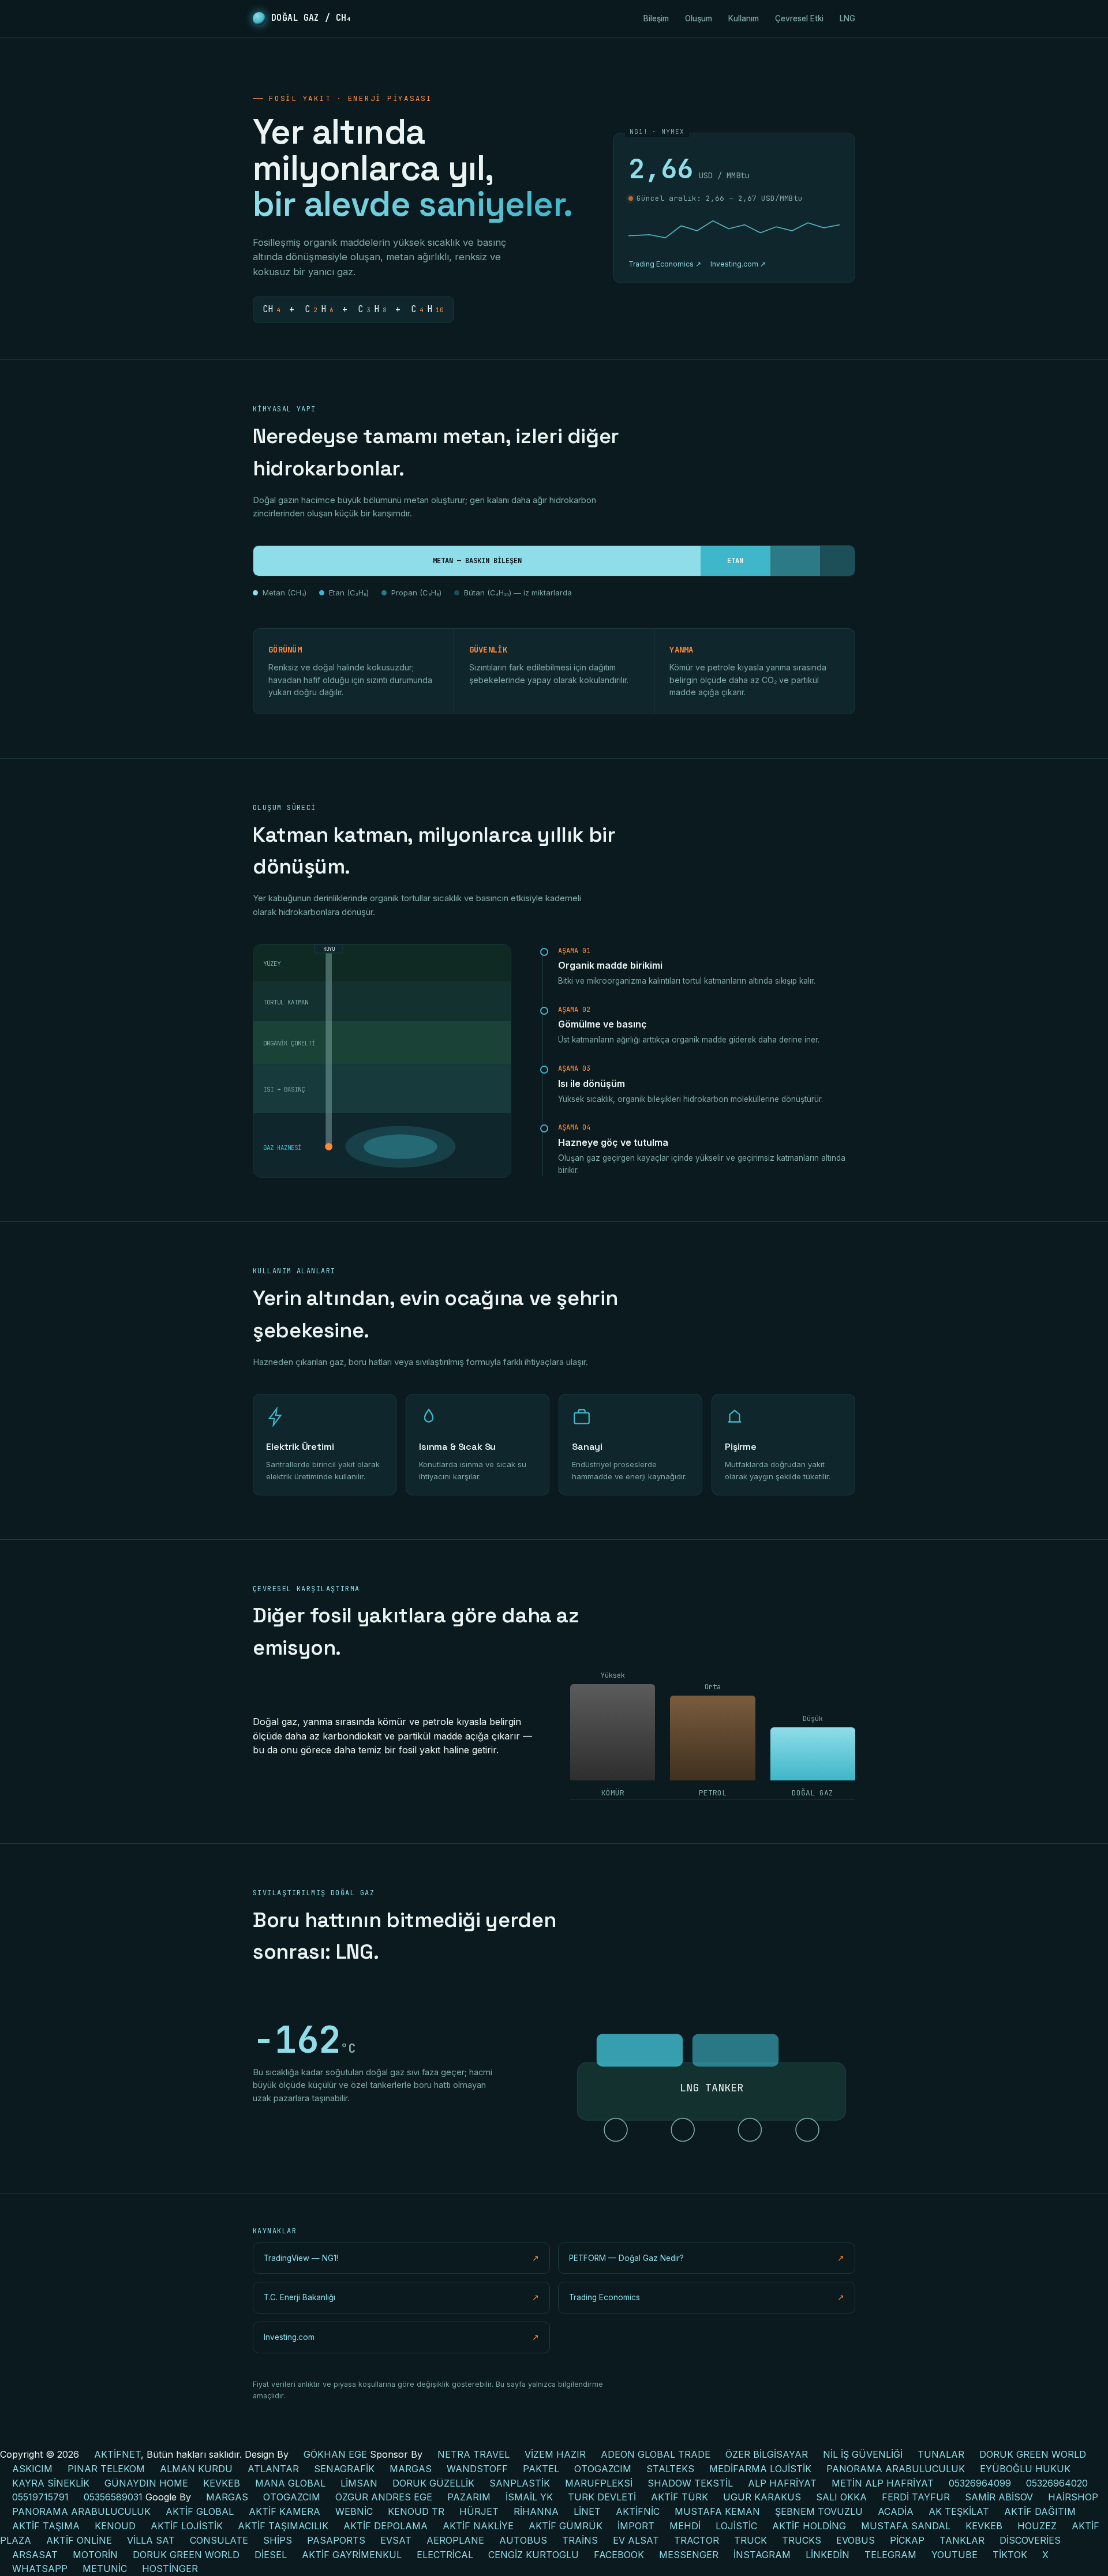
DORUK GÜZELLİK (433, 2483)
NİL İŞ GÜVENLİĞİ (863, 2454)
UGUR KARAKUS (762, 2497)
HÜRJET (479, 2511)
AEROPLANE (455, 2540)
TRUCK (750, 2540)
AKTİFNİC (638, 2511)
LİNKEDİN (828, 2555)
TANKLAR (962, 2540)
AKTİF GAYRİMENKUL (352, 2555)
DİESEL (271, 2555)
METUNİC (105, 2568)
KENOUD (115, 2526)
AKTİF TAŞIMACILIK (283, 2526)
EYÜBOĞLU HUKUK (1025, 2469)
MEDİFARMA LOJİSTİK (760, 2469)
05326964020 (1057, 2483)
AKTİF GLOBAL (200, 2511)
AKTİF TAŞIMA (46, 2526)
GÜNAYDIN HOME (146, 2483)
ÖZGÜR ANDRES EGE (384, 2497)
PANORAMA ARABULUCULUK (896, 2469)
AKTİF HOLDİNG (809, 2526)
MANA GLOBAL (290, 2483)
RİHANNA (536, 2511)
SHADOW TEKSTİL (690, 2483)
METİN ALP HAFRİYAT (883, 2483)
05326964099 (980, 2483)
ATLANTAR (273, 2469)
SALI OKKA (841, 2497)
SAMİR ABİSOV (999, 2497)
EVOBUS (856, 2540)
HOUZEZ (1037, 2526)
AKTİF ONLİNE (79, 2540)
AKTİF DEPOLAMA (385, 2526)
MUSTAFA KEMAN (717, 2511)
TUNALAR (941, 2454)
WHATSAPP (40, 2568)
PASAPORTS (336, 2540)
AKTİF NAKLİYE (478, 2526)
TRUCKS (802, 2540)
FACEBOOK (619, 2555)
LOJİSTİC (736, 2526)
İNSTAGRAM (762, 2555)
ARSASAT (35, 2555)
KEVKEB (222, 2483)
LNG (847, 18)
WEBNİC (354, 2511)
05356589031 (113, 2497)
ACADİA (896, 2511)
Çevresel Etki (799, 18)
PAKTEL (541, 2469)
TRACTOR (697, 2540)
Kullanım (744, 18)
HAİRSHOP (1073, 2497)
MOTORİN (95, 2555)
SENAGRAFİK (344, 2469)
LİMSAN (359, 2483)
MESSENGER (689, 2555)
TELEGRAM (890, 2555)
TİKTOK (1010, 2555)
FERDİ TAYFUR (916, 2497)
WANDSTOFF (477, 2469)
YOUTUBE (954, 2555)
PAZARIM (469, 2497)
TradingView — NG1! (401, 2258)
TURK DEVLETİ (602, 2497)
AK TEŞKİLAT (959, 2511)
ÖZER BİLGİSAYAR (767, 2454)
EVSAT (396, 2540)
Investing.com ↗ (738, 264)
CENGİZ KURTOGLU (534, 2555)
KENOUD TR (416, 2511)
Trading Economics (707, 2297)
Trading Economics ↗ (665, 264)
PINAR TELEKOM (106, 2469)
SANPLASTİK (520, 2483)
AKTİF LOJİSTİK (187, 2526)
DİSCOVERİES (1030, 2540)
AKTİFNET (117, 2454)
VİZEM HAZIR (555, 2454)
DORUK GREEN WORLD (1033, 2454)
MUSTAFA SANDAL (906, 2526)
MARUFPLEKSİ (599, 2483)
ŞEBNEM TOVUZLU (819, 2511)
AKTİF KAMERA (285, 2511)
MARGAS (411, 2469)
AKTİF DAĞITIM (1040, 2511)
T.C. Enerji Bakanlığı (401, 2297)
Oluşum (699, 18)
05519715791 (40, 2497)
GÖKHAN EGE (337, 2454)
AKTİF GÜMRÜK (566, 2526)
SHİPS (278, 2540)
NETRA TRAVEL (473, 2454)
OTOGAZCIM (603, 2469)
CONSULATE (219, 2540)
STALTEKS (670, 2469)
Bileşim (656, 18)
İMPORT (636, 2526)
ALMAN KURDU (196, 2469)
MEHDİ (685, 2526)
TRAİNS (580, 2540)
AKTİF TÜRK (680, 2497)
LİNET (587, 2511)
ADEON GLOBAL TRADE (656, 2454)
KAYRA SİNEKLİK (51, 2483)
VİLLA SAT (151, 2540)
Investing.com (401, 2337)
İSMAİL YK (529, 2497)
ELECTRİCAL (445, 2555)
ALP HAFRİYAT (782, 2483)
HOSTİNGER (170, 2568)
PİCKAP (907, 2540)
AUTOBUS (523, 2540)
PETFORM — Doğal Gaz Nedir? (707, 2258)
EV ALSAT (636, 2540)
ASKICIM (32, 2469)
